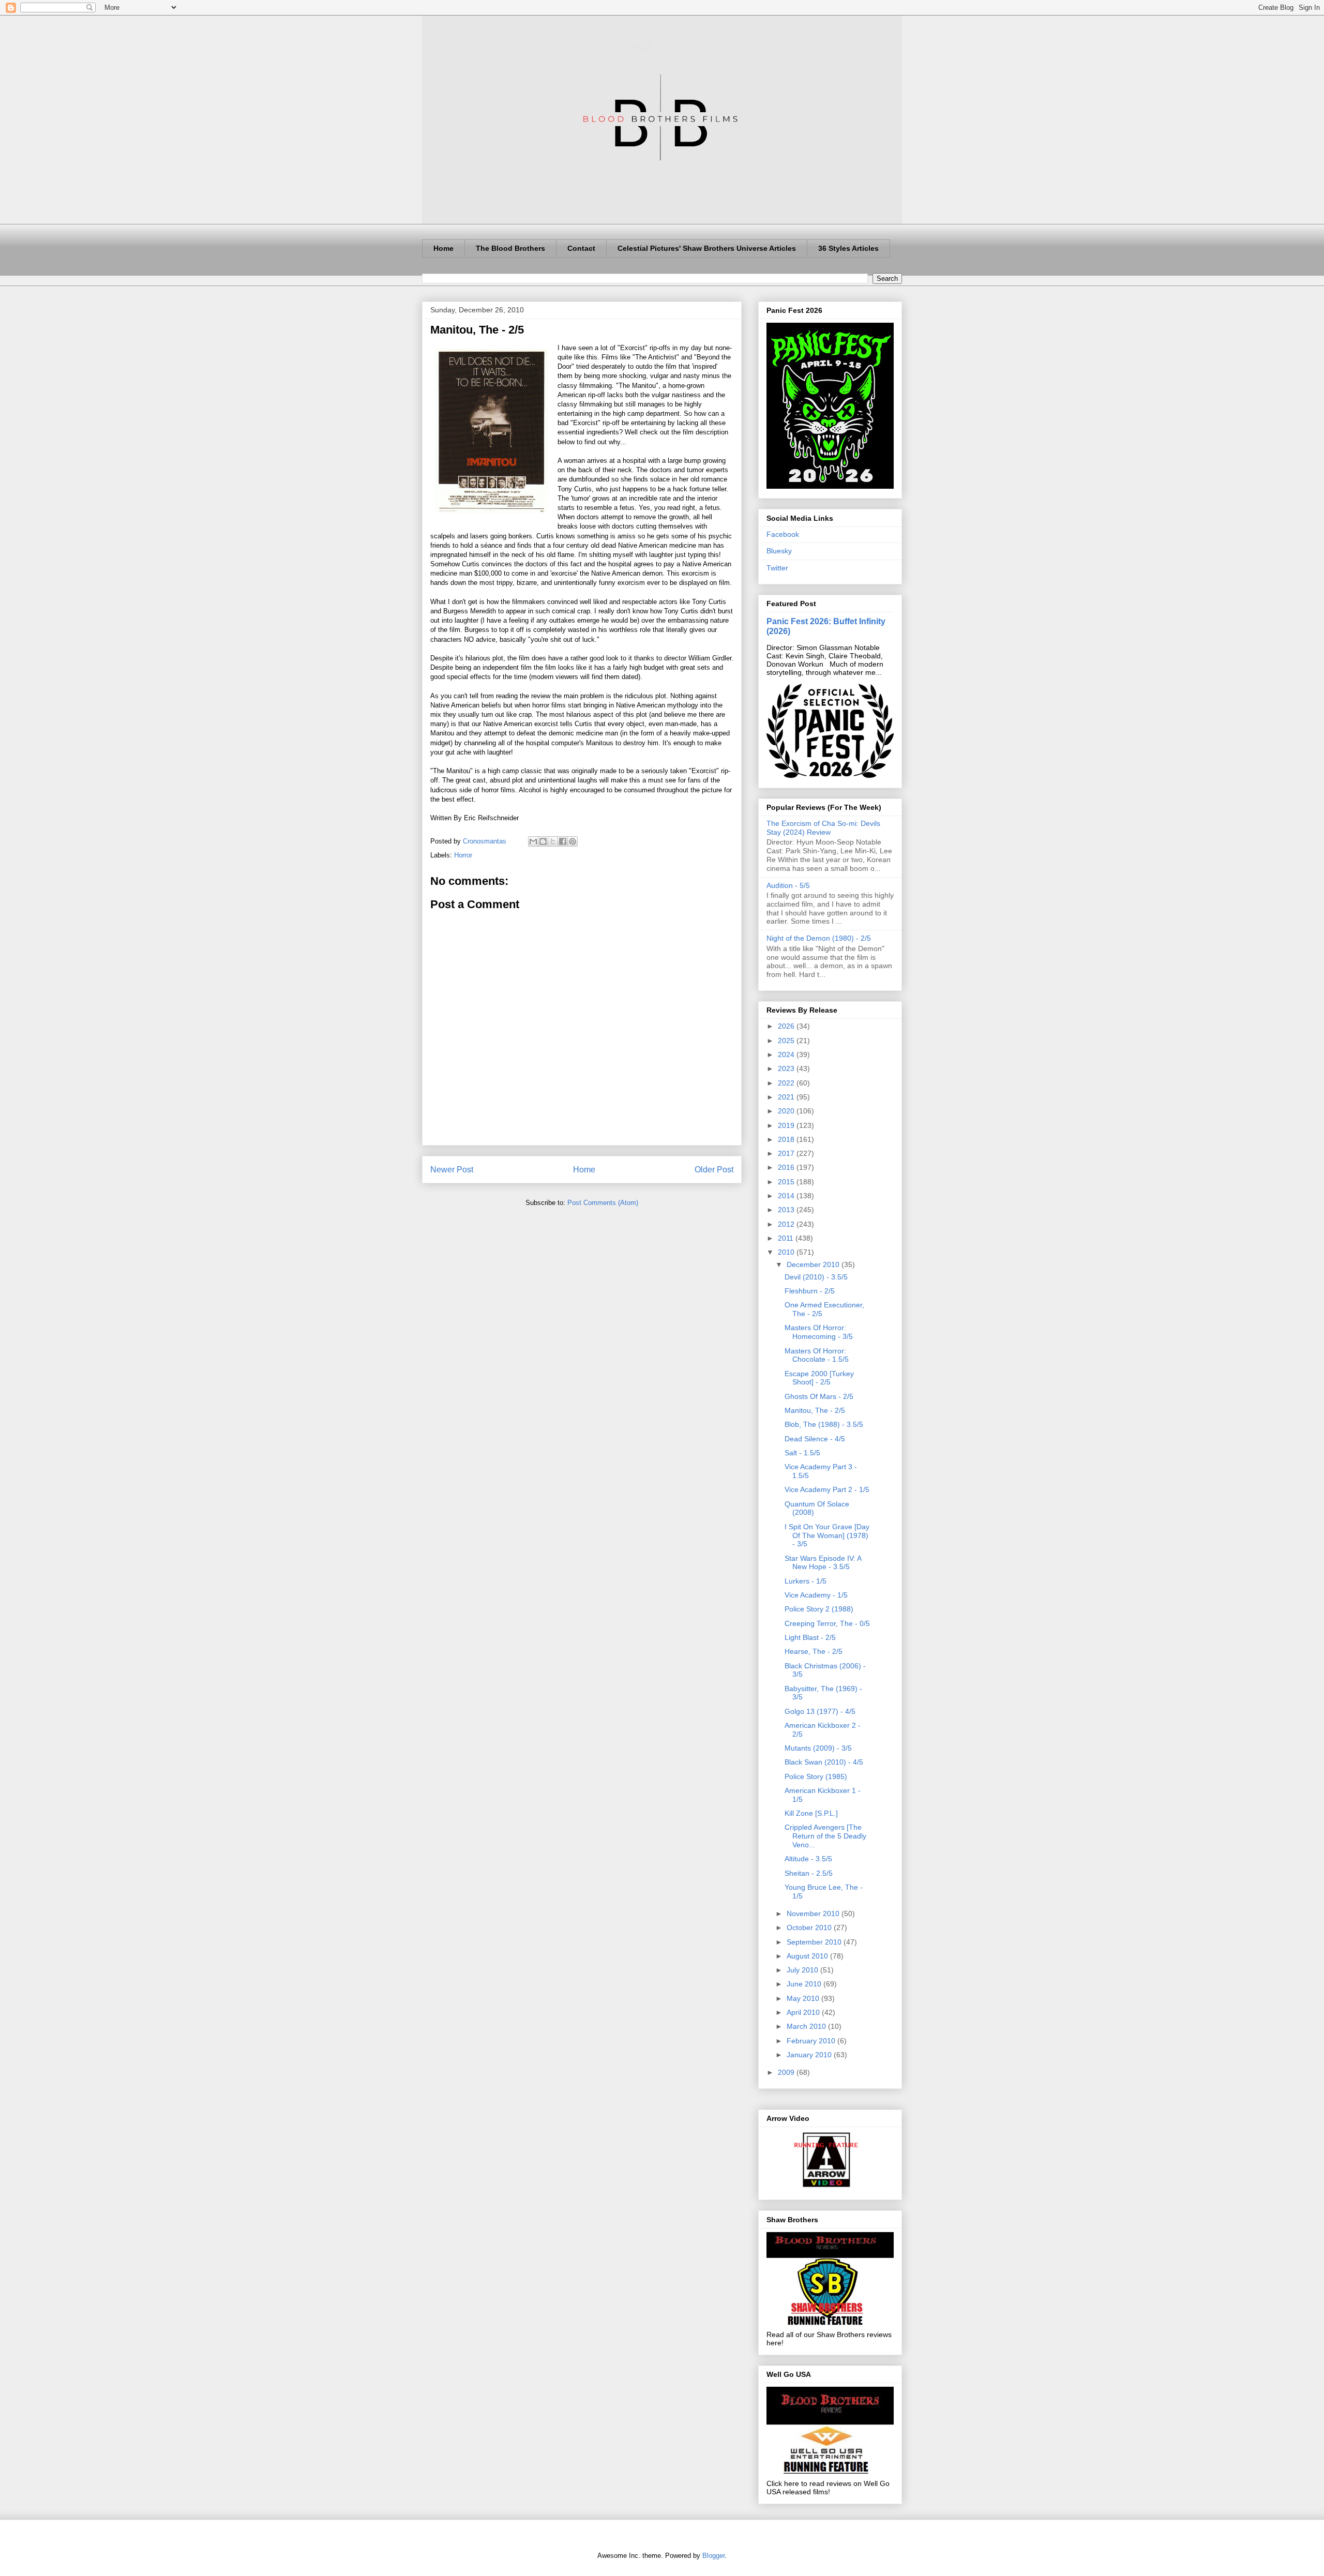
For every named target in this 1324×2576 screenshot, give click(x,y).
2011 (787, 1238)
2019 (787, 1125)
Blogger (713, 2556)
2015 (787, 1182)
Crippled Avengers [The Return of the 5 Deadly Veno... (825, 1836)
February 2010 (812, 2041)
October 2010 (810, 1927)
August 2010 (808, 1956)
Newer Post (452, 1170)
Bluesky (779, 551)
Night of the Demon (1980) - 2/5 (819, 938)
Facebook (783, 534)
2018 (787, 1139)
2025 (787, 1041)
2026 (787, 1026)
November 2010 (814, 1914)
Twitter (777, 568)
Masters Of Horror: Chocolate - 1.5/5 (817, 1355)
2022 (787, 1083)
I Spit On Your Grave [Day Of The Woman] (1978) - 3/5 (827, 1535)
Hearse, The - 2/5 (814, 1651)
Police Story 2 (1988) (819, 1609)
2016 (787, 1167)
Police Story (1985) (816, 1776)
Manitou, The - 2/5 (815, 1410)
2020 (787, 1111)
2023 (787, 1068)
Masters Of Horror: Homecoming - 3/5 (819, 1332)
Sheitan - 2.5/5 (809, 1873)
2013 (787, 1210)
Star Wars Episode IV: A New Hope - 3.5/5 (823, 1563)
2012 (787, 1224)
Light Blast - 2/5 (810, 1637)
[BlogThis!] (543, 841)
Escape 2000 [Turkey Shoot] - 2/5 (819, 1378)
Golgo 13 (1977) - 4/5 (820, 1711)
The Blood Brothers (510, 248)
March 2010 (807, 2026)
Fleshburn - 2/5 (810, 1291)
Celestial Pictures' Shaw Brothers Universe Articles (707, 248)
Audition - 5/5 (788, 885)
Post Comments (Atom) (603, 1203)
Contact (581, 248)
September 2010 (815, 1942)
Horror (463, 855)
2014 (787, 1196)
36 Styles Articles (848, 248)
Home (443, 248)
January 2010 (810, 2055)
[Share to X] (553, 841)
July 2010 (803, 1970)
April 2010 (804, 2012)
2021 (787, 1097)
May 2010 (804, 1998)
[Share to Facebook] (563, 841)
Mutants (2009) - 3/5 (818, 1748)
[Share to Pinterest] (573, 841)
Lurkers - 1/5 (806, 1581)
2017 (787, 1153)
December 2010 (814, 1264)
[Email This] (533, 841)
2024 (787, 1054)
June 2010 (805, 1984)
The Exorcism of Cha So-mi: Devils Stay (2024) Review (823, 828)
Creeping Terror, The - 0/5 (827, 1623)
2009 (787, 2072)
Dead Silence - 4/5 (815, 1439)
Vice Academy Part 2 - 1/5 (827, 1489)
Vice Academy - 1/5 (816, 1595)
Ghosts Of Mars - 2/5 (819, 1396)
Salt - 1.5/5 (802, 1453)
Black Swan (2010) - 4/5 (824, 1762)
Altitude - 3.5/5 (808, 1859)
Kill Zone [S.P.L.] (811, 1813)
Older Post (714, 1170)
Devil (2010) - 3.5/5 (816, 1277)
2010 (787, 1252)
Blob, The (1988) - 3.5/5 (824, 1424)
